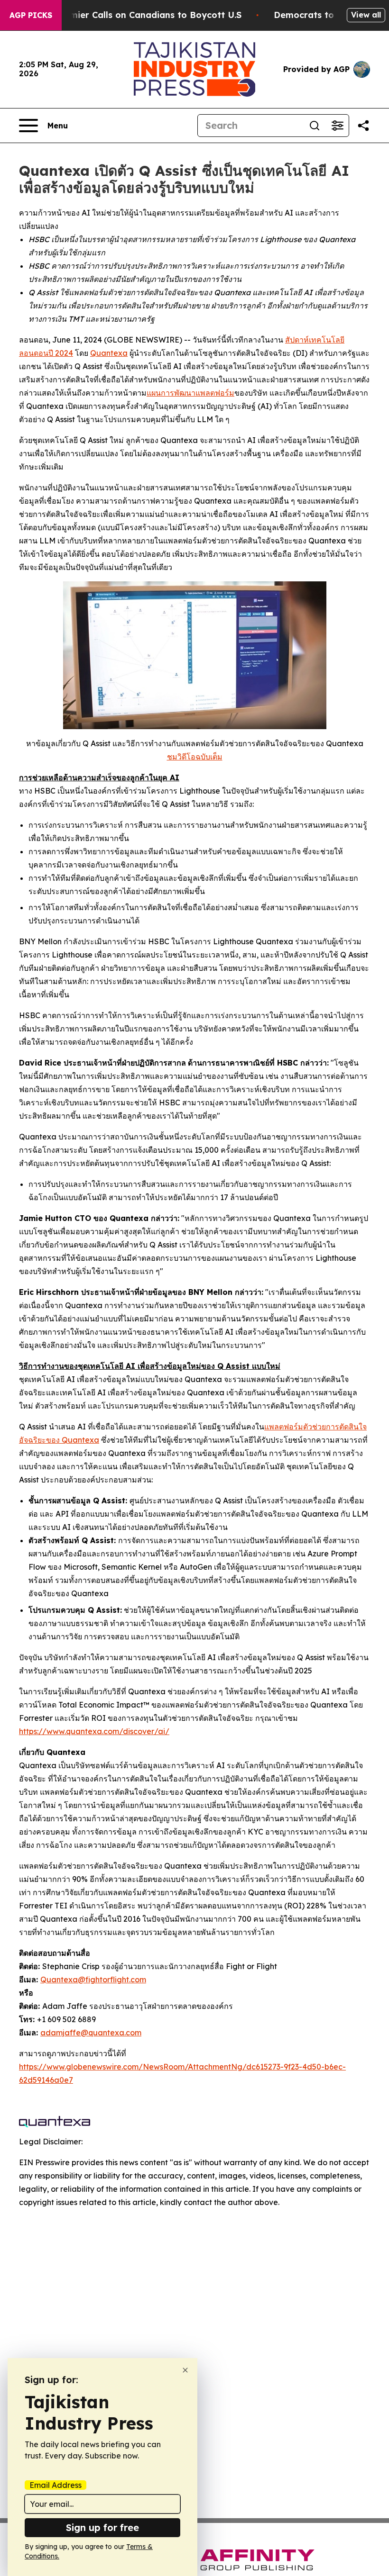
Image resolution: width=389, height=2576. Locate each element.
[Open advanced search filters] (337, 126)
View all (366, 15)
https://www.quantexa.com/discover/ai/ (94, 1731)
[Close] (185, 2370)
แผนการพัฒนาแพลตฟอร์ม (190, 393)
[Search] (315, 126)
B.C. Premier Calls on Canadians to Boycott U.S (139, 15)
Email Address (56, 2485)
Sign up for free (102, 2527)
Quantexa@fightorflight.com (93, 1979)
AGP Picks (31, 15)
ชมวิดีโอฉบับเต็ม (195, 757)
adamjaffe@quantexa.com (91, 2033)
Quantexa (109, 353)
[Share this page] (363, 126)
